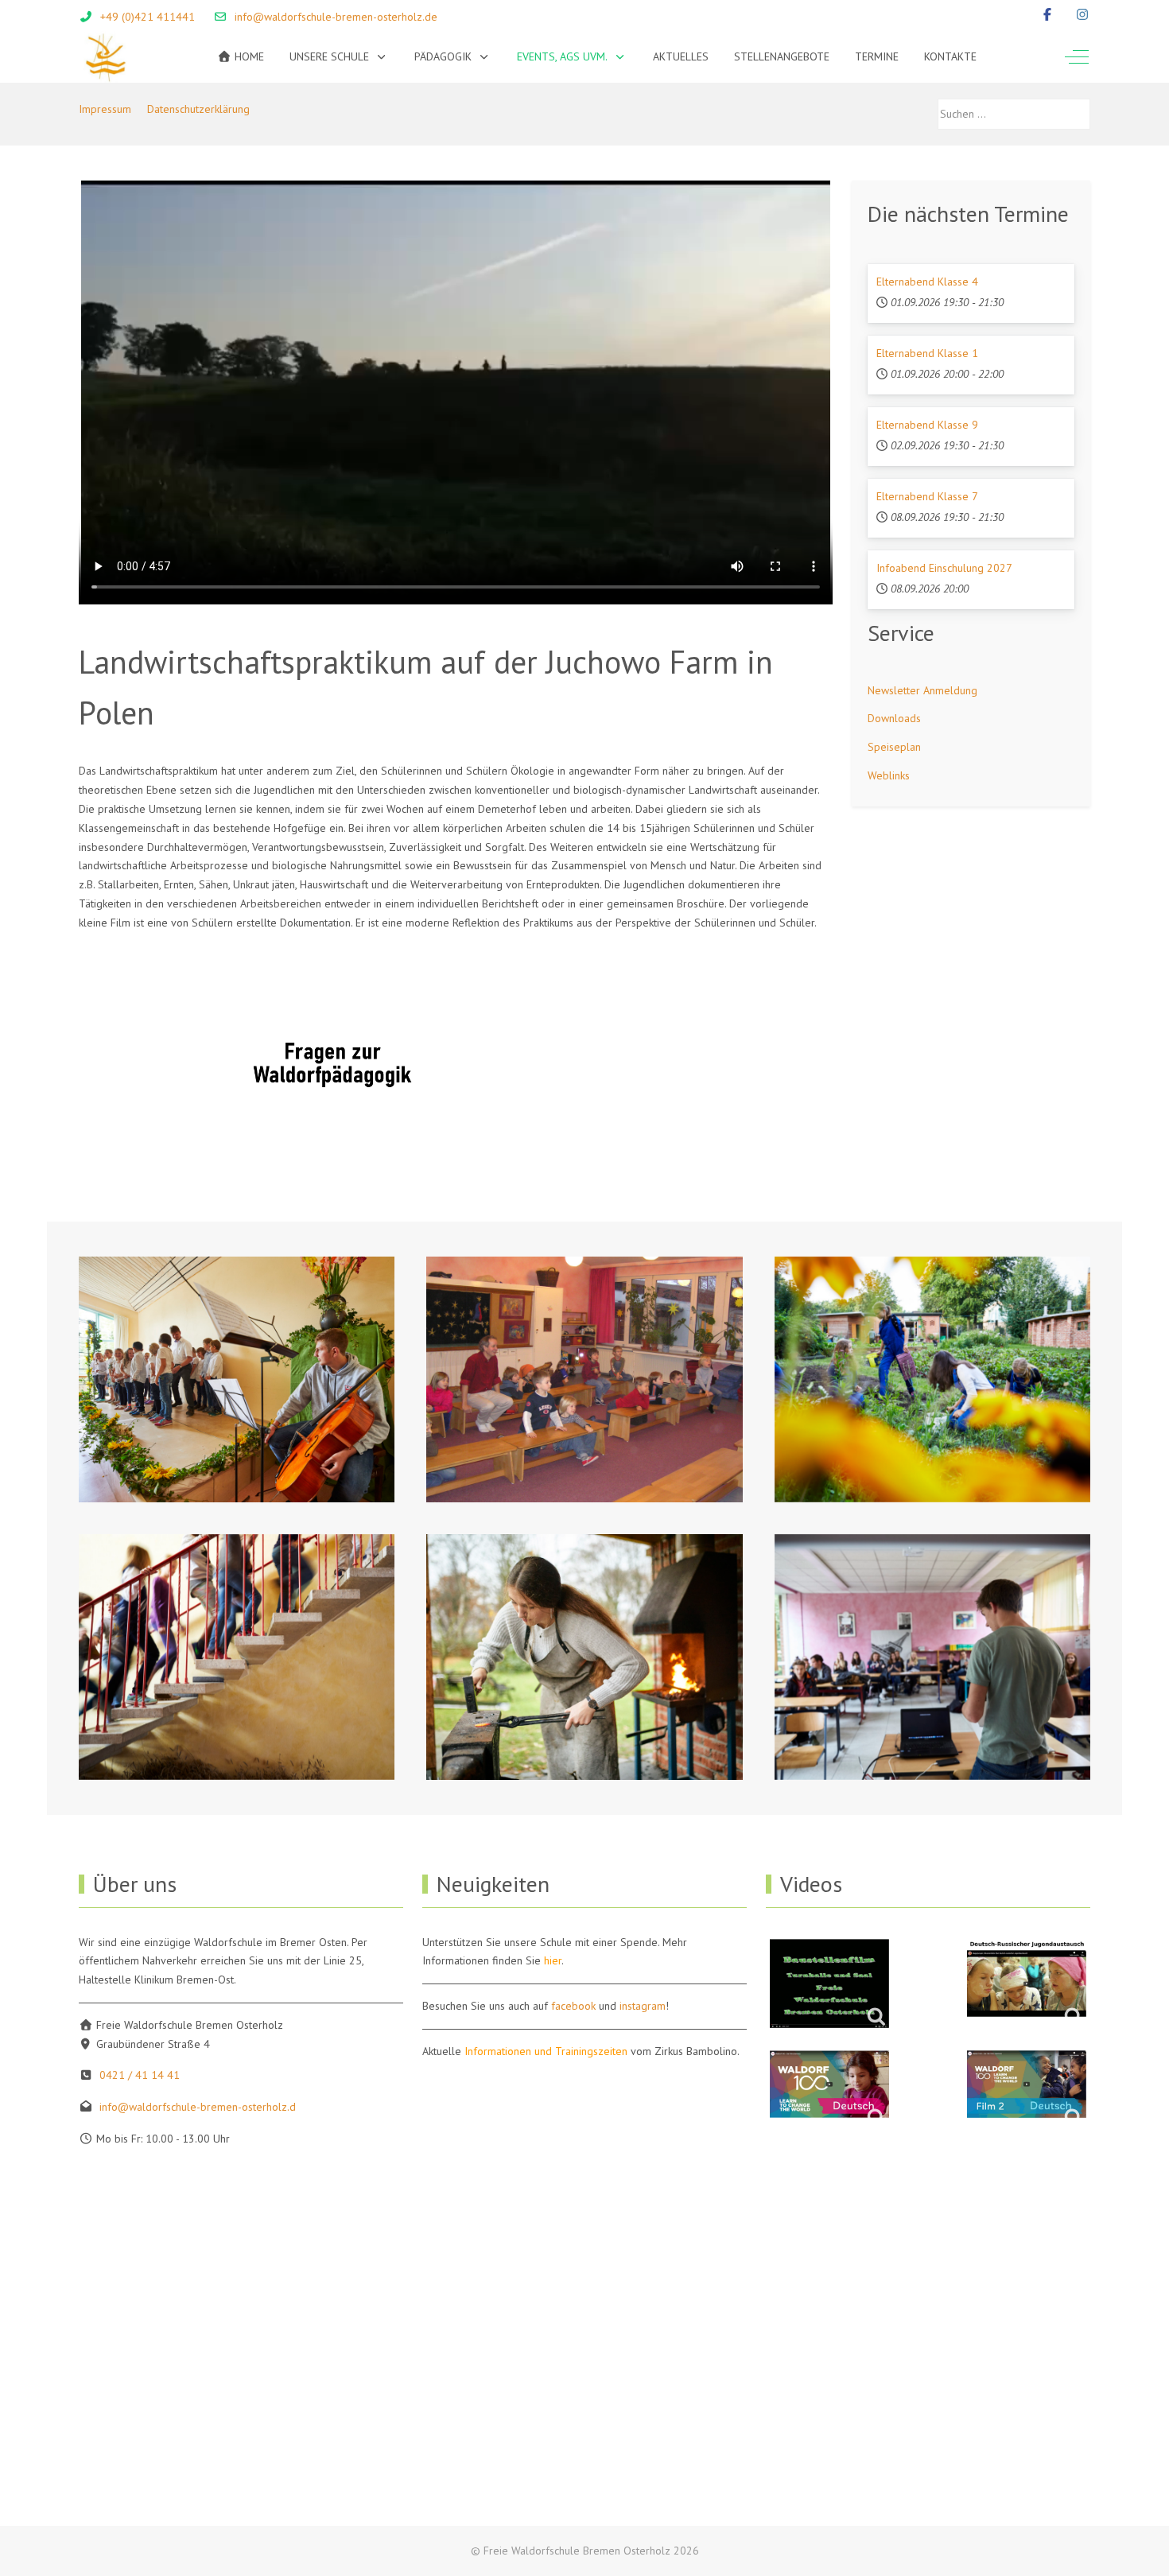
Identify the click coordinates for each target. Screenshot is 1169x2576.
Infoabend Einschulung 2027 (944, 568)
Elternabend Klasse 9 (927, 425)
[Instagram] (1082, 14)
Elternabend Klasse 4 (927, 282)
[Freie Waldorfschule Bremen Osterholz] (105, 57)
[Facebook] (1047, 14)
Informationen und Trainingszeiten (546, 2051)
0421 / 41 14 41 (140, 2075)
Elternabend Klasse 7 (927, 496)
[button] (237, 1379)
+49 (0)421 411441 (148, 17)
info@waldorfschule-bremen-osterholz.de (336, 17)
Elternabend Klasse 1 (927, 353)
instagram (643, 2006)
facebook (573, 2006)
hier (553, 1960)
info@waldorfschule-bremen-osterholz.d (198, 2107)
